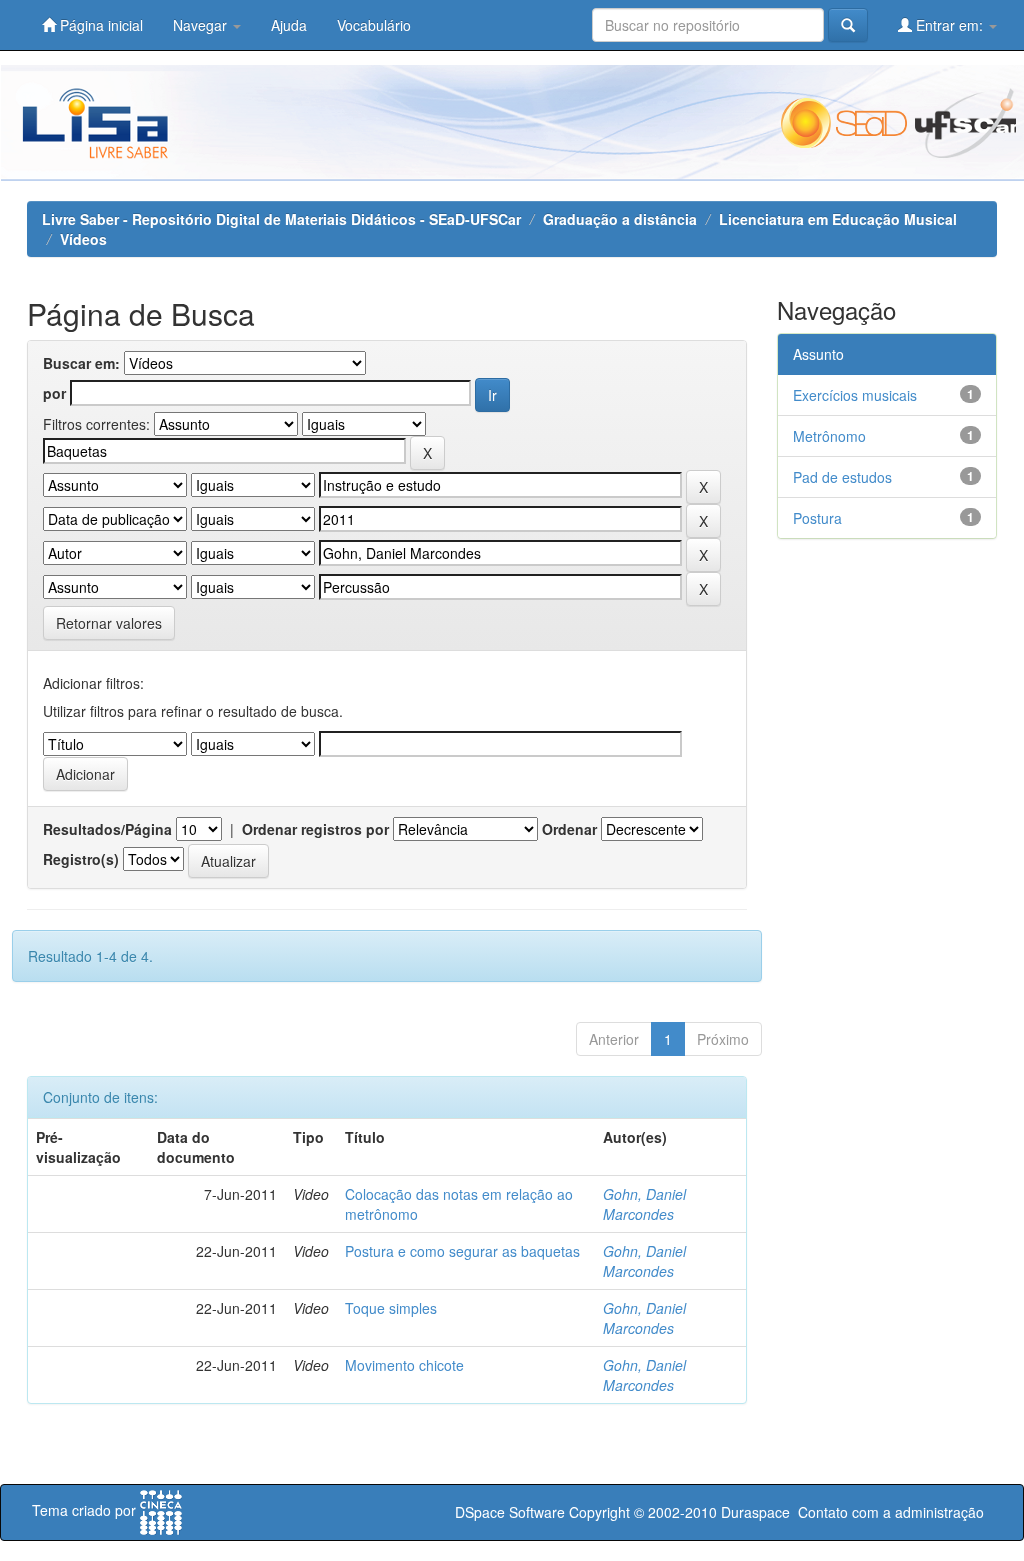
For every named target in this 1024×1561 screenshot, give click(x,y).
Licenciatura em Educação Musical (838, 219)
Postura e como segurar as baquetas (462, 1251)
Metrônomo (829, 436)
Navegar (202, 25)
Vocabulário (374, 25)
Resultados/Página (107, 829)
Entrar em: (949, 25)
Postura (817, 518)
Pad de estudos (842, 477)
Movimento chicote (404, 1365)
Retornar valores (109, 623)
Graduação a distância (620, 219)
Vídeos (83, 239)
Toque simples (391, 1308)
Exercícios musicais (855, 395)
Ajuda (289, 25)
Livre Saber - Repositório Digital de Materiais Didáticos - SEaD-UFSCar (281, 219)
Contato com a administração (891, 1512)
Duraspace (755, 1512)
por (54, 393)
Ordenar (569, 829)
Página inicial (99, 25)
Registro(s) (81, 859)
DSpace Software (510, 1512)
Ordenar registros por (315, 829)
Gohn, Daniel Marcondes (644, 1204)
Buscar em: (81, 363)
